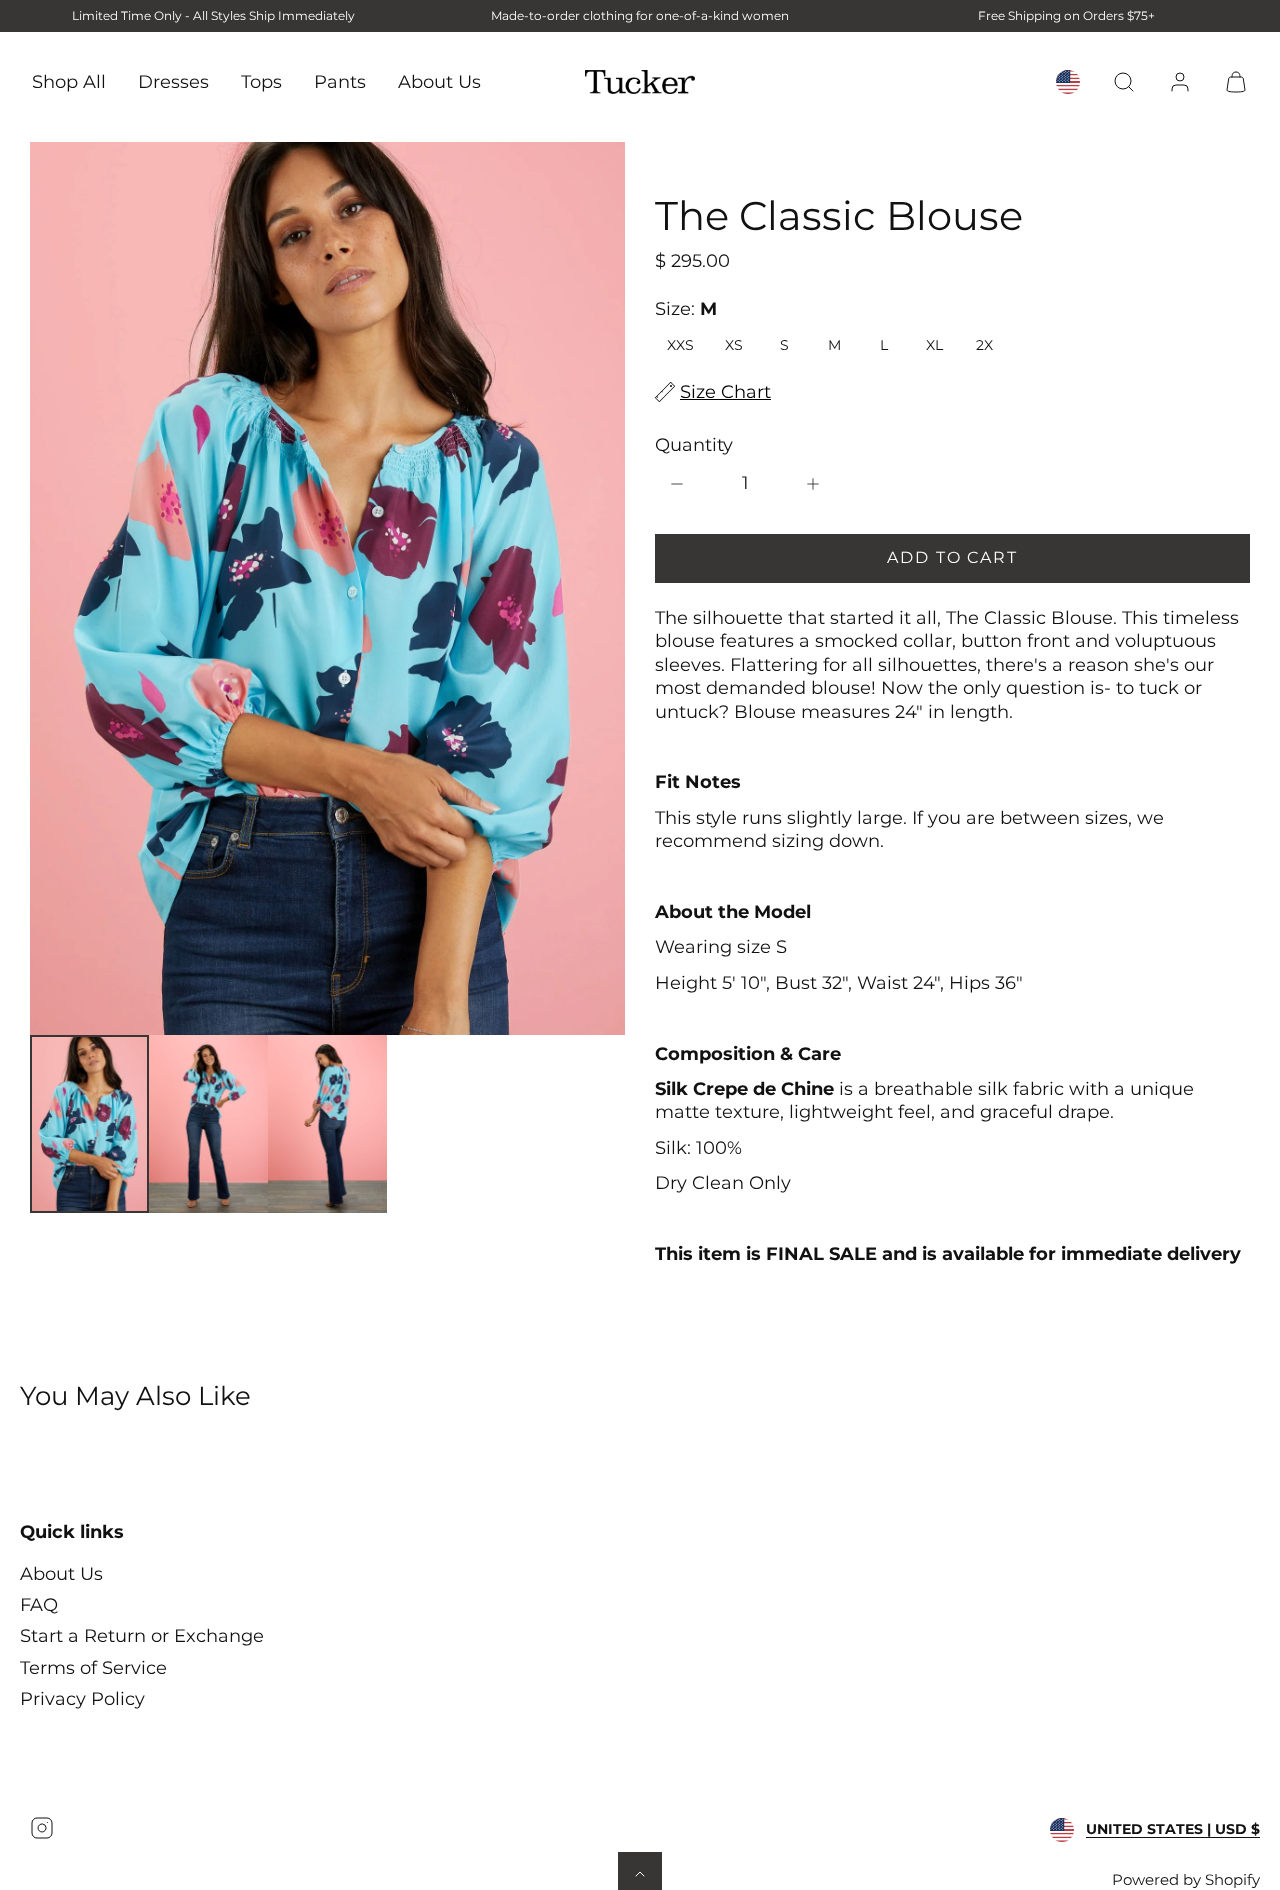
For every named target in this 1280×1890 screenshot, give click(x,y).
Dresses (173, 81)
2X (984, 345)
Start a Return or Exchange (142, 1636)
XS (734, 345)
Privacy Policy (82, 1699)
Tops (261, 81)
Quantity (694, 445)
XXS (680, 345)
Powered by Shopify (1186, 1879)
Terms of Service (93, 1668)
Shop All (69, 81)
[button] (1124, 82)
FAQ (39, 1605)
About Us (439, 81)
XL (934, 345)
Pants (340, 81)
